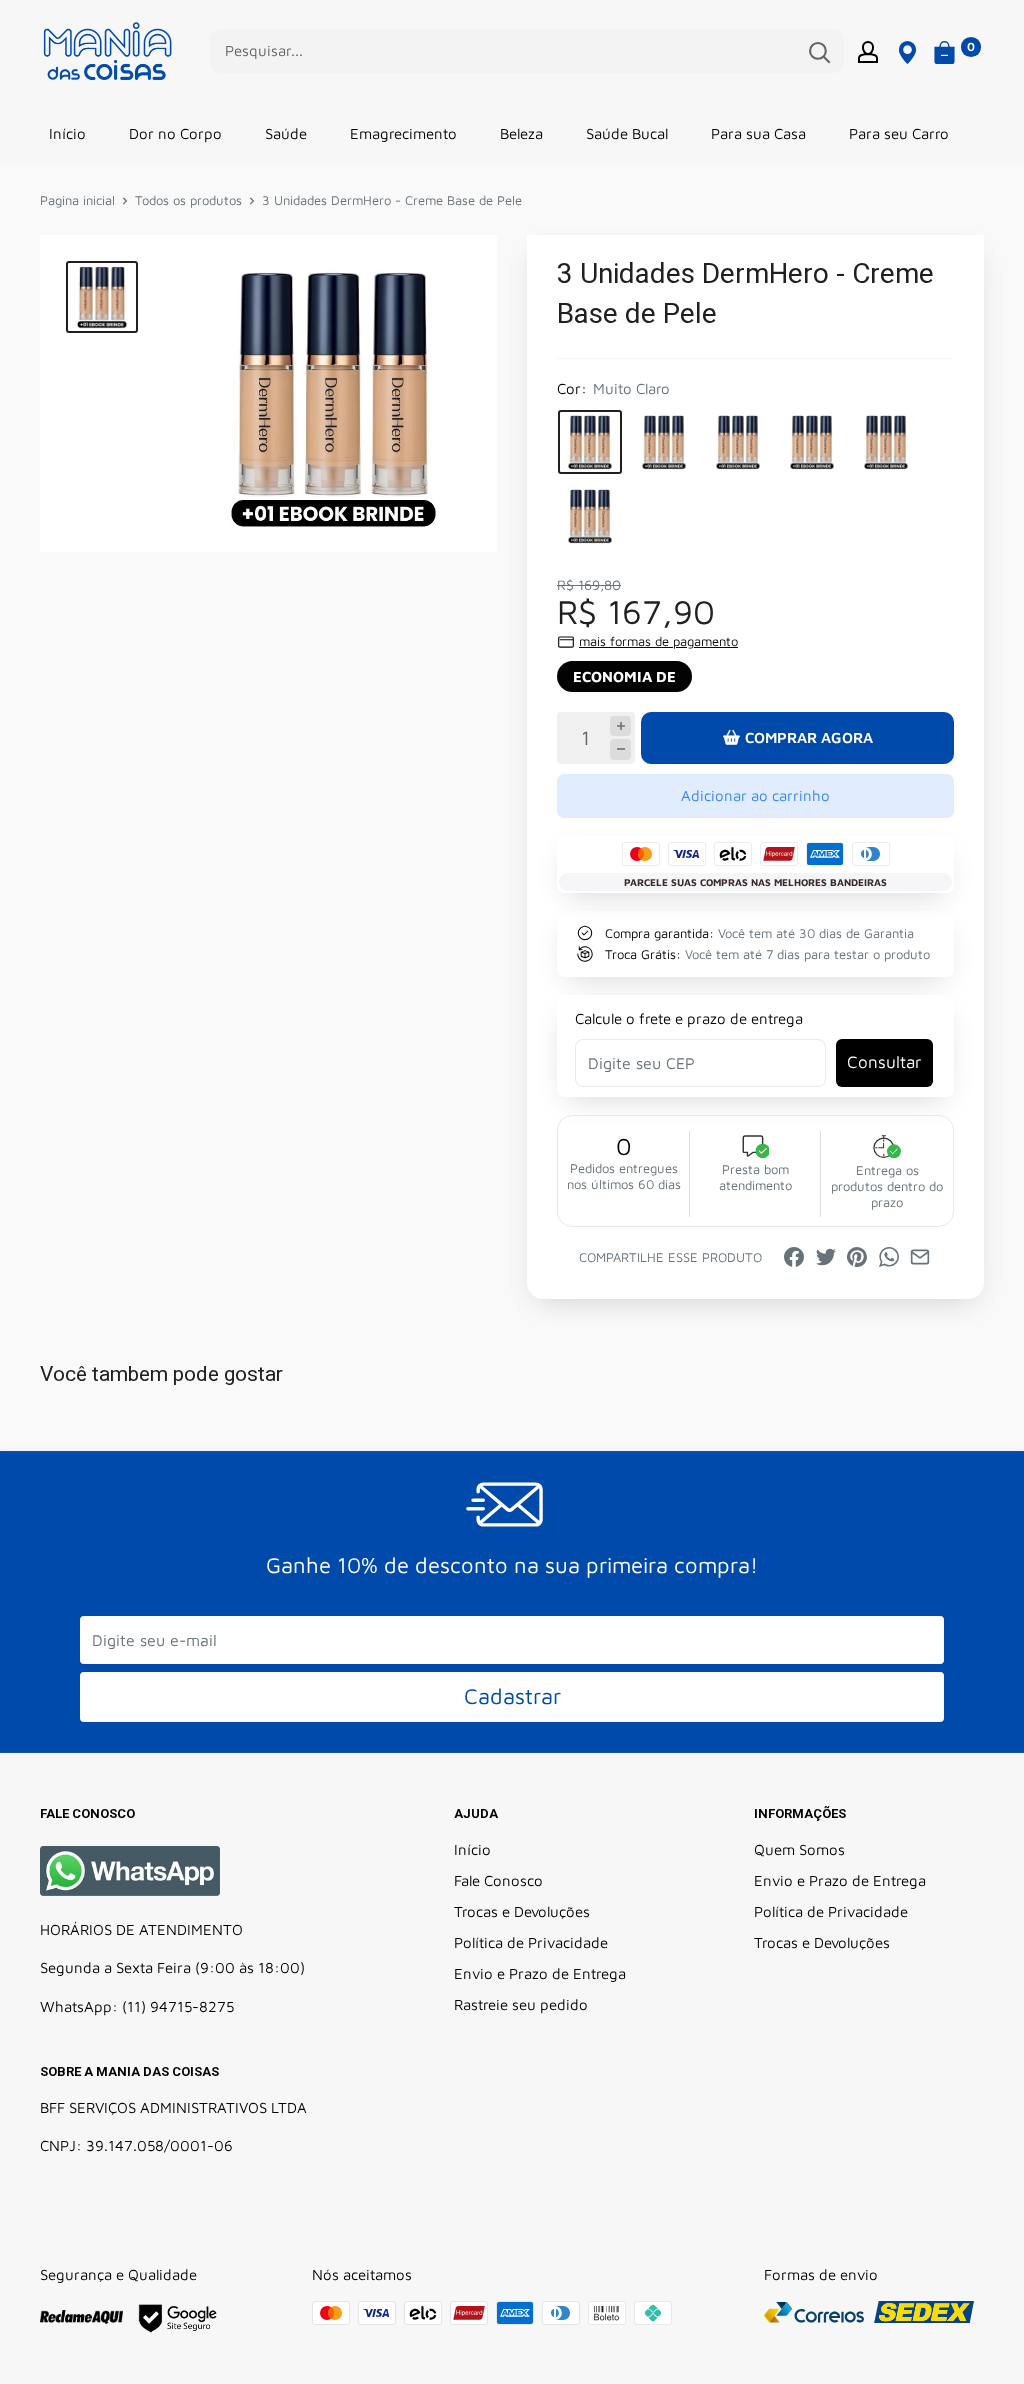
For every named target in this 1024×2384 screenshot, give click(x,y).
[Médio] (812, 442)
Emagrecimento (403, 133)
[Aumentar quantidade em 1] (620, 726)
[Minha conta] (868, 51)
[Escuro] (590, 516)
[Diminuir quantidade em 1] (620, 749)
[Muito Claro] (590, 442)
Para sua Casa (758, 133)
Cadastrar (512, 1696)
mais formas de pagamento (658, 641)
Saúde (286, 133)
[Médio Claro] (738, 442)
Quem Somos (799, 1849)
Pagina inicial (77, 200)
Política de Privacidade (531, 1942)
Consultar (884, 1062)
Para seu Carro (899, 133)
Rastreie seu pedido (521, 2004)
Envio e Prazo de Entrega (540, 1973)
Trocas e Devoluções (522, 1911)
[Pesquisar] (819, 51)
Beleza (521, 133)
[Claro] (664, 442)
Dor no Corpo (175, 133)
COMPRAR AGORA (809, 737)
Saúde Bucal (627, 133)
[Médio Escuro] (886, 442)
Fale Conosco (498, 1880)
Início (67, 133)
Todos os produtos (188, 200)
